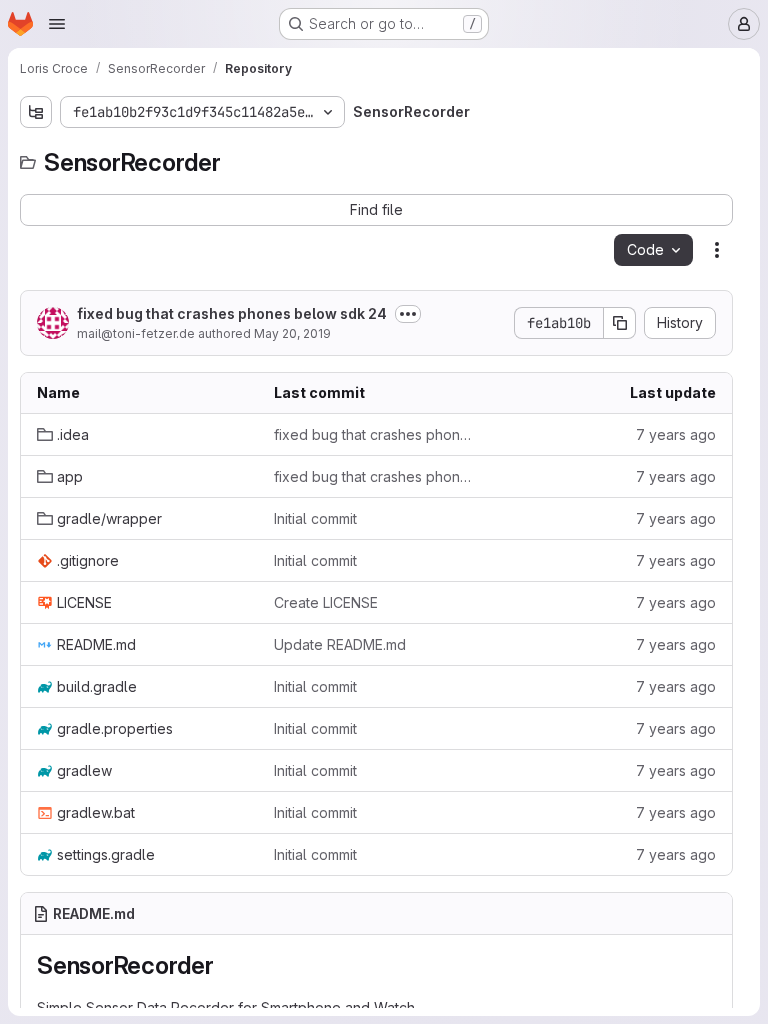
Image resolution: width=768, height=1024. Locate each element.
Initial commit (315, 518)
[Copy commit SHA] (620, 323)
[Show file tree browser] (36, 112)
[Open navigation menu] (57, 24)
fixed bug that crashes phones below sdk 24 (232, 313)
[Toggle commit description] (408, 314)
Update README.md (340, 644)
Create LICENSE (326, 602)
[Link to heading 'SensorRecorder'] (227, 965)
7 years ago (676, 434)
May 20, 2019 (292, 333)
